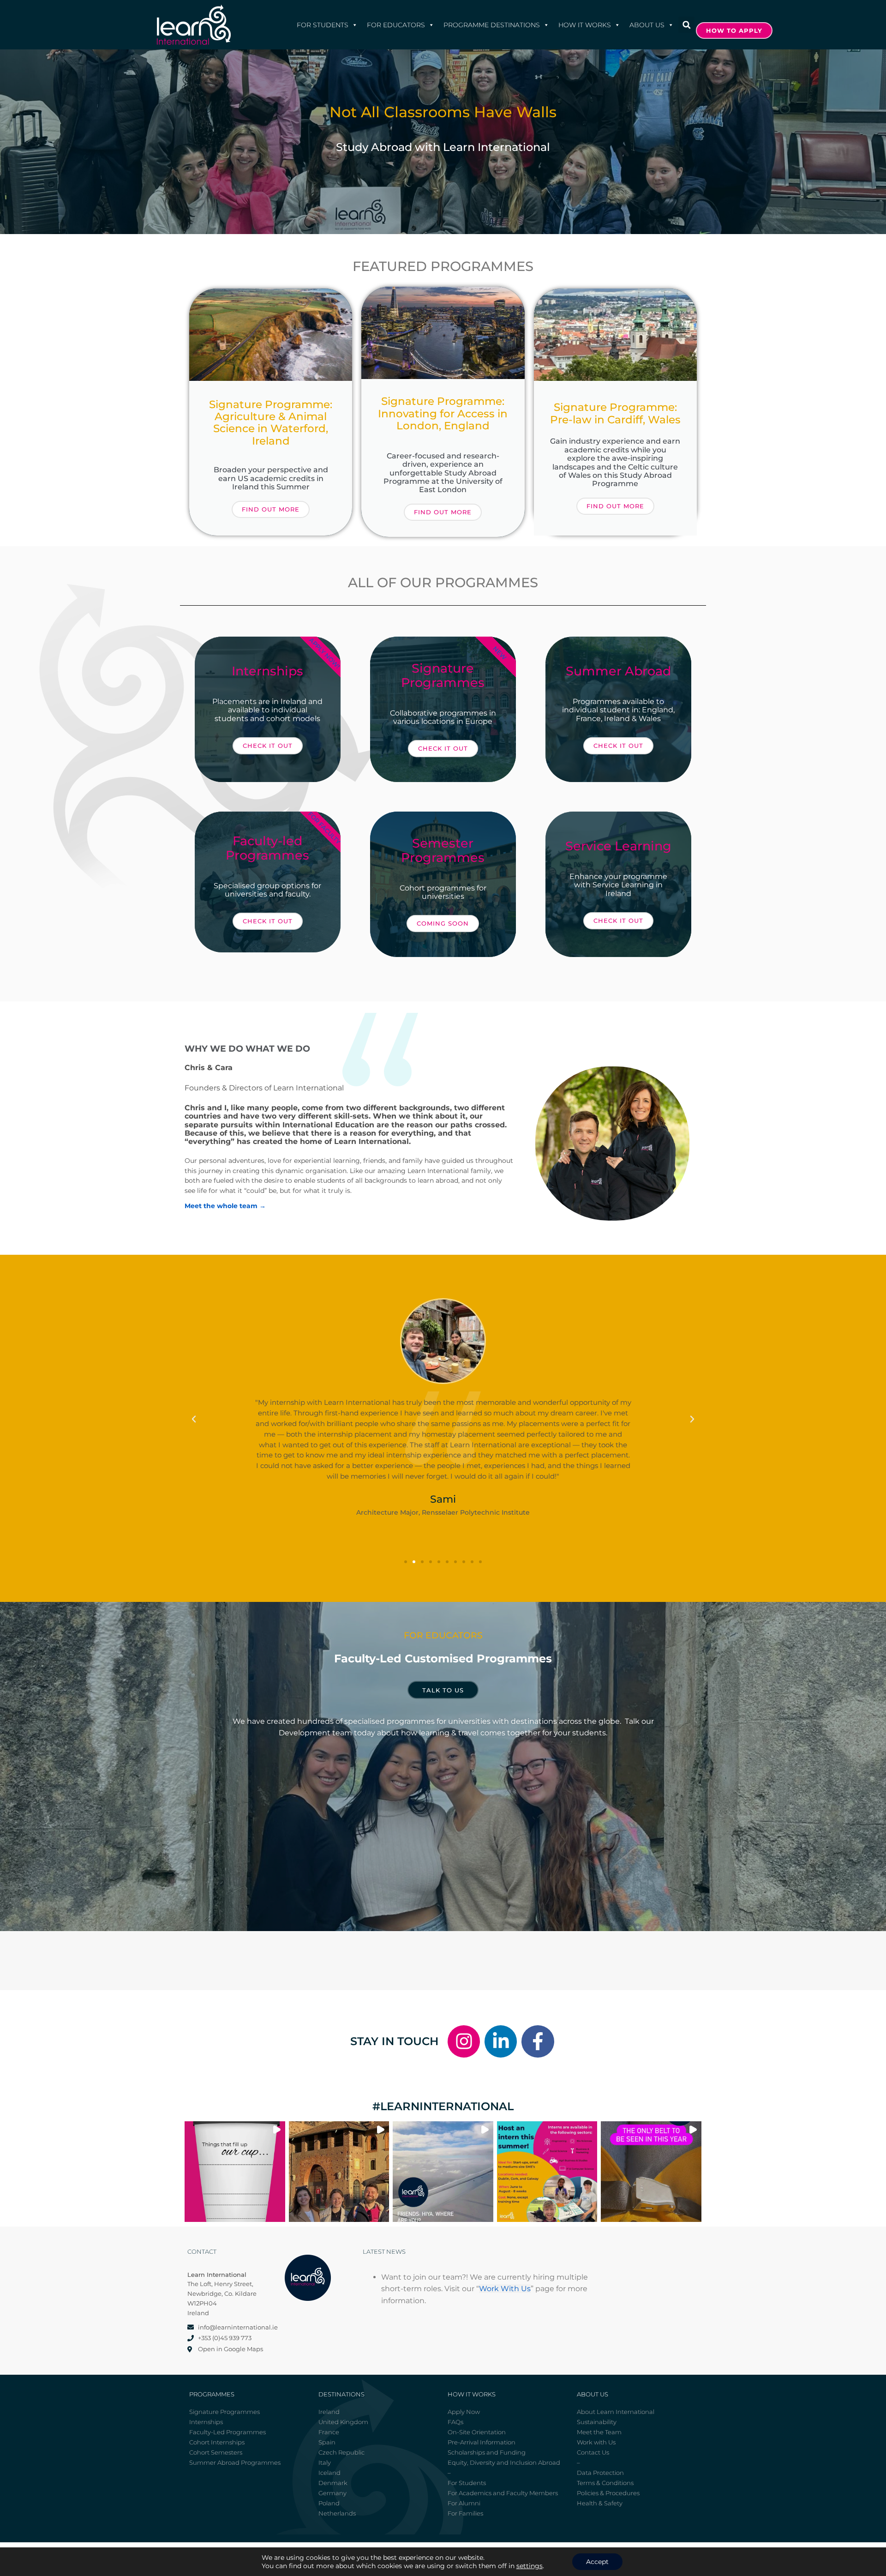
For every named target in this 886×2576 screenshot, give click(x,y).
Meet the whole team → (225, 1206)
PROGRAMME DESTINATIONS (492, 25)
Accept (597, 2562)
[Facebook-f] (538, 2041)
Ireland (329, 2412)
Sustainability (597, 2422)
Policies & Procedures (608, 2493)
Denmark (333, 2483)
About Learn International (616, 2412)
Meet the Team (599, 2432)
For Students (323, 25)
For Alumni (464, 2503)
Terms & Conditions (605, 2483)
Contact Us (593, 2452)
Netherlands (337, 2513)
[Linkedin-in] (501, 2041)
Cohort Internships (217, 2442)
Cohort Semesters (216, 2452)
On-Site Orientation (477, 2432)
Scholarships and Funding (487, 2452)
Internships (206, 2422)
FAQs (455, 2422)
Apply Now (464, 2412)
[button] (686, 25)
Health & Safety (600, 2503)
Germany (332, 2493)
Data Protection (600, 2473)
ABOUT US (647, 25)
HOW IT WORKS (585, 25)
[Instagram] (464, 2041)
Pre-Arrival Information (482, 2442)
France (329, 2432)
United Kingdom (343, 2422)
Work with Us (596, 2442)
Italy (325, 2462)
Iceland (329, 2473)
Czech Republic (341, 2452)
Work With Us (505, 2289)
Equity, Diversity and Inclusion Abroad (504, 2462)
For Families (465, 2513)
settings (530, 2566)
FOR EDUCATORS (396, 25)
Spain (327, 2442)
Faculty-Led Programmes (227, 2432)
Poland (329, 2503)
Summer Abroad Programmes (235, 2462)
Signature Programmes (224, 2412)
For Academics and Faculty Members (503, 2493)
